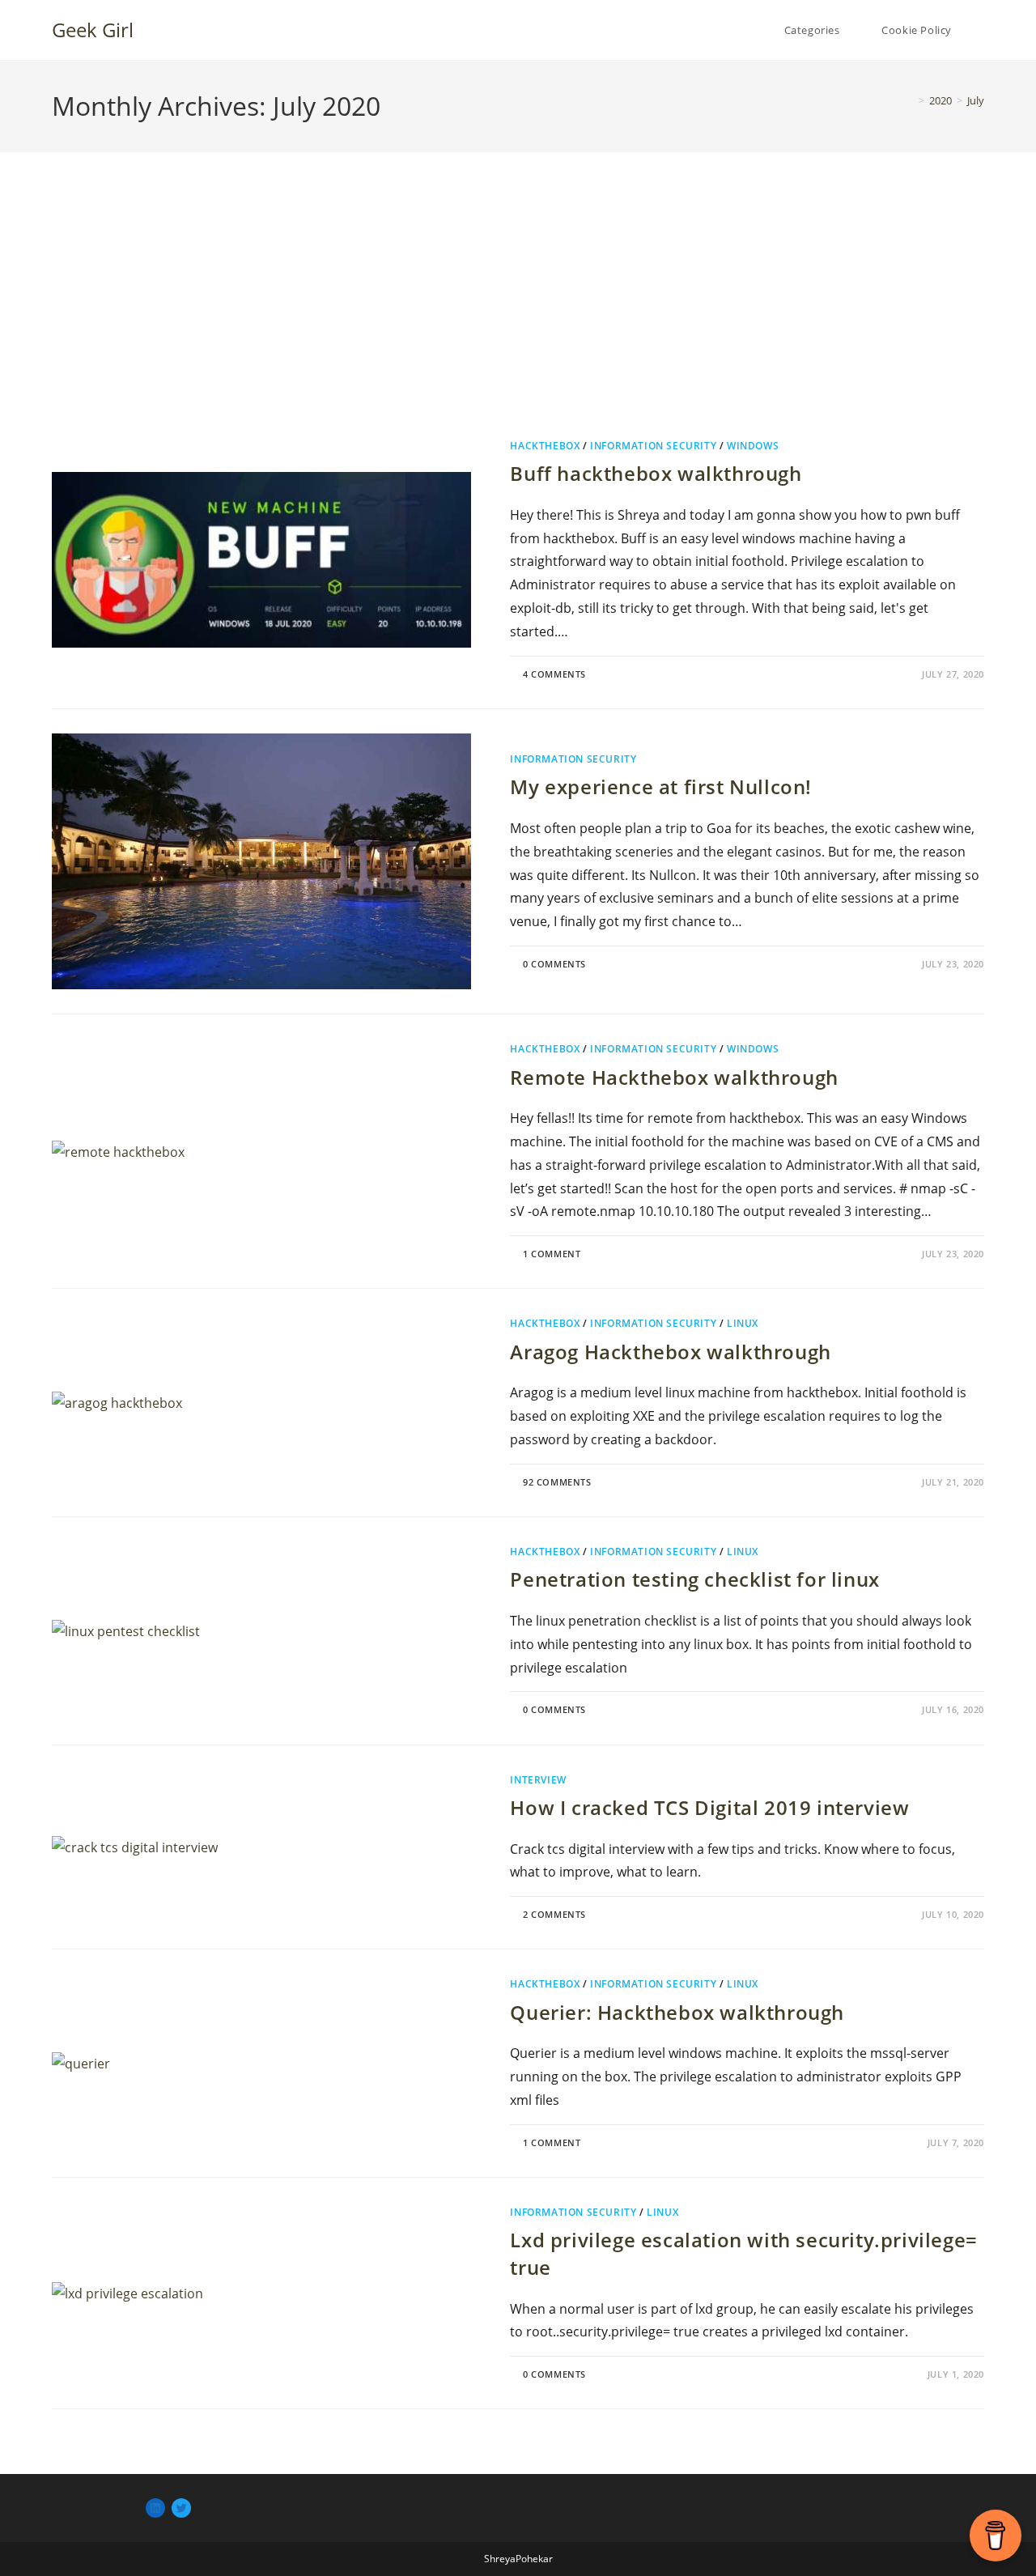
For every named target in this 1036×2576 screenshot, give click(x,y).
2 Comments (554, 1914)
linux (743, 1323)
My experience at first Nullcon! (661, 786)
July (976, 100)
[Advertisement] (518, 314)
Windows (753, 446)
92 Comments (557, 1482)
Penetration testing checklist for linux (694, 1579)
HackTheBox (545, 446)
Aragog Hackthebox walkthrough (670, 1352)
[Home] (910, 100)
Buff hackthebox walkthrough (656, 473)
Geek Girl (93, 30)
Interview (538, 1780)
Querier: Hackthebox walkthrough (677, 2012)
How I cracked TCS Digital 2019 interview (709, 1807)
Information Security (653, 446)
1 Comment (552, 1254)
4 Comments (554, 674)
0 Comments (554, 964)
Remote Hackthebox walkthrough (674, 1077)
